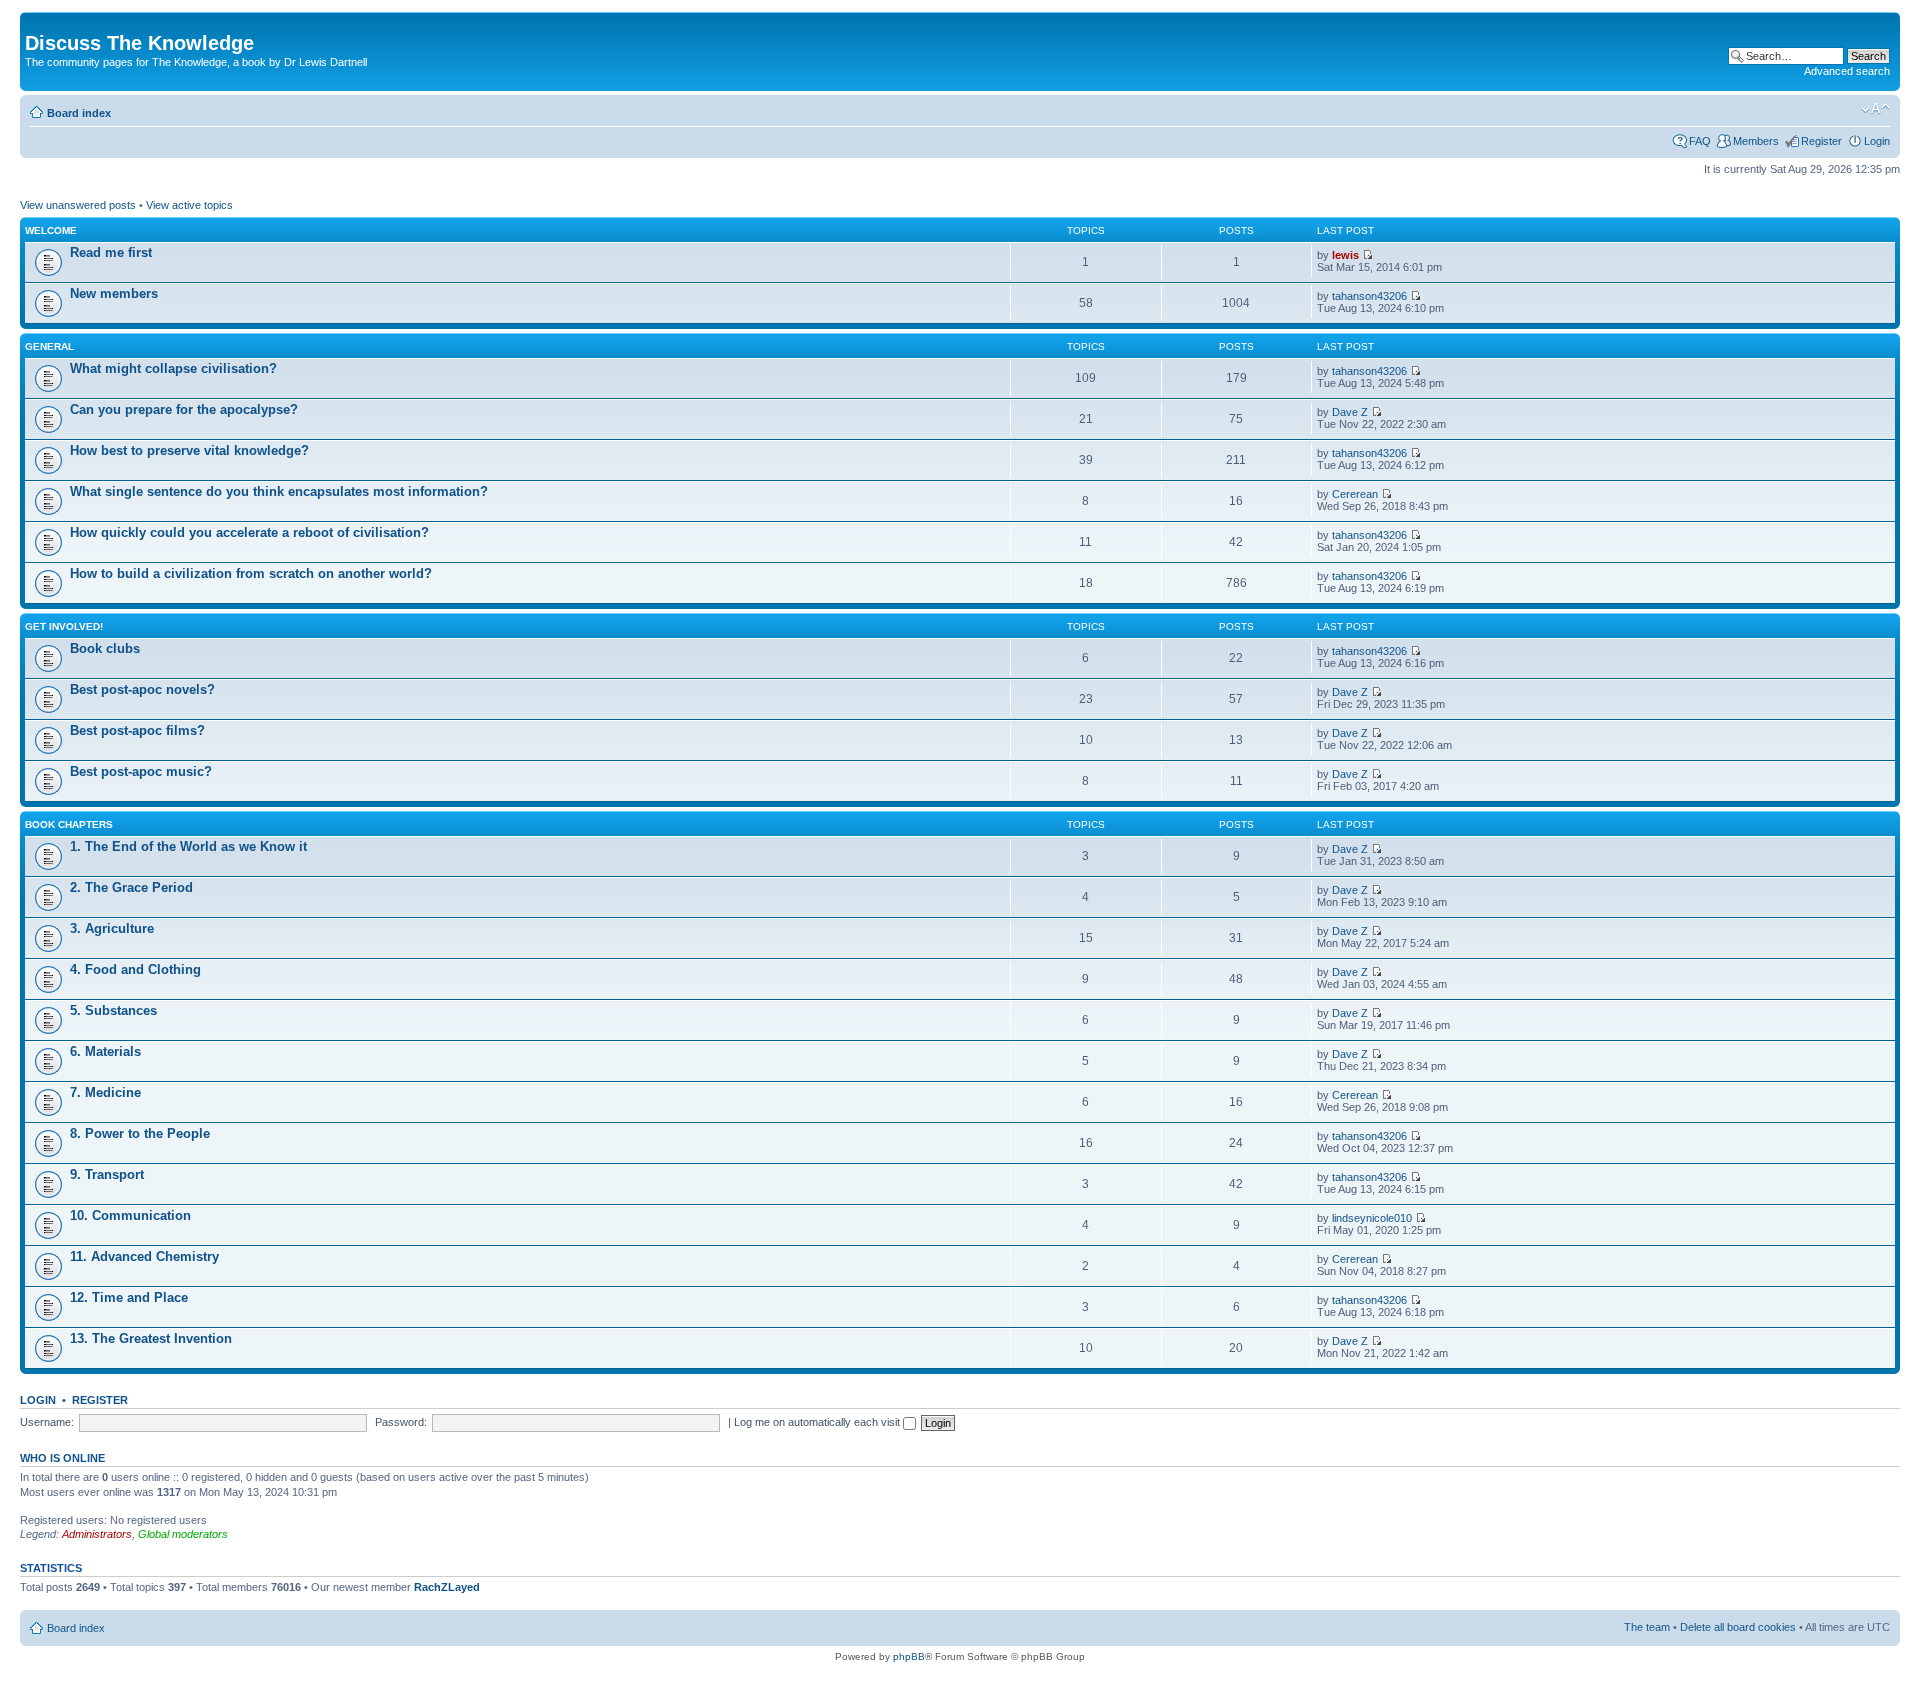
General (49, 346)
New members (114, 293)
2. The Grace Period (131, 887)
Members (1756, 141)
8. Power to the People (140, 1133)
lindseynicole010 (1372, 1218)
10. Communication (130, 1215)
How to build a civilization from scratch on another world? (251, 573)
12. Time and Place (129, 1297)
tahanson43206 (1369, 296)
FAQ (1700, 141)
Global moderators (183, 1534)
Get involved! (64, 626)
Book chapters (69, 824)
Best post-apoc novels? (142, 689)
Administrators (97, 1534)
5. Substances (113, 1010)
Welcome (51, 230)
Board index (79, 113)
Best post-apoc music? (141, 771)
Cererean (1355, 494)
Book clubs (105, 648)
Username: (47, 1422)
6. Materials (105, 1051)
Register (1821, 141)
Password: (401, 1422)
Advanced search (1847, 71)
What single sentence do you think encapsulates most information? (279, 491)
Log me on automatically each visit (818, 1422)
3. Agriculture (112, 928)
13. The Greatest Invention (151, 1338)
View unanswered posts (78, 205)
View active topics (189, 205)
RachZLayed (447, 1587)
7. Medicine (105, 1092)
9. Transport (107, 1174)
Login (1877, 141)
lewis (1345, 255)
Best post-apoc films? (137, 730)
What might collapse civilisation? (173, 368)
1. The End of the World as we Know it (188, 846)
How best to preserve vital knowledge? (189, 450)
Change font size (1875, 109)
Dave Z (1350, 412)
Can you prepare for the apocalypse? (184, 409)
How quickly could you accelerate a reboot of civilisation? (249, 532)
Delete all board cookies (1738, 1627)
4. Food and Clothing (135, 969)
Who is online (62, 1458)
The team (1647, 1627)
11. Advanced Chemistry (144, 1256)
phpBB (909, 1656)
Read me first (111, 252)
